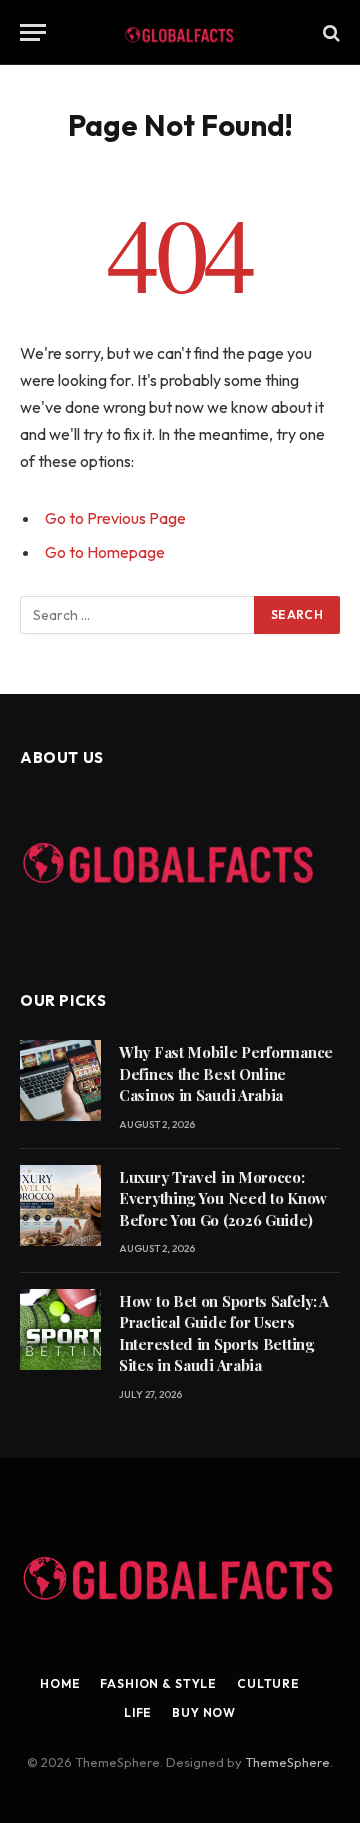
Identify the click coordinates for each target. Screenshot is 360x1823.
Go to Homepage (105, 552)
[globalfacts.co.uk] (180, 32)
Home (60, 1683)
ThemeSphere (287, 1762)
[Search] (329, 32)
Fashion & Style (158, 1683)
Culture (268, 1683)
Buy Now (204, 1712)
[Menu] (33, 32)
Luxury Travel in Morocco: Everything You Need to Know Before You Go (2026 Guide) (223, 1198)
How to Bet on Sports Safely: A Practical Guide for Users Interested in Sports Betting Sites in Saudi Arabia (224, 1333)
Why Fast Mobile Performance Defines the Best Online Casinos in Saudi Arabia (226, 1073)
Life (138, 1712)
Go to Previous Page (115, 518)
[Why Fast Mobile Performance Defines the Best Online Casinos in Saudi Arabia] (60, 1080)
